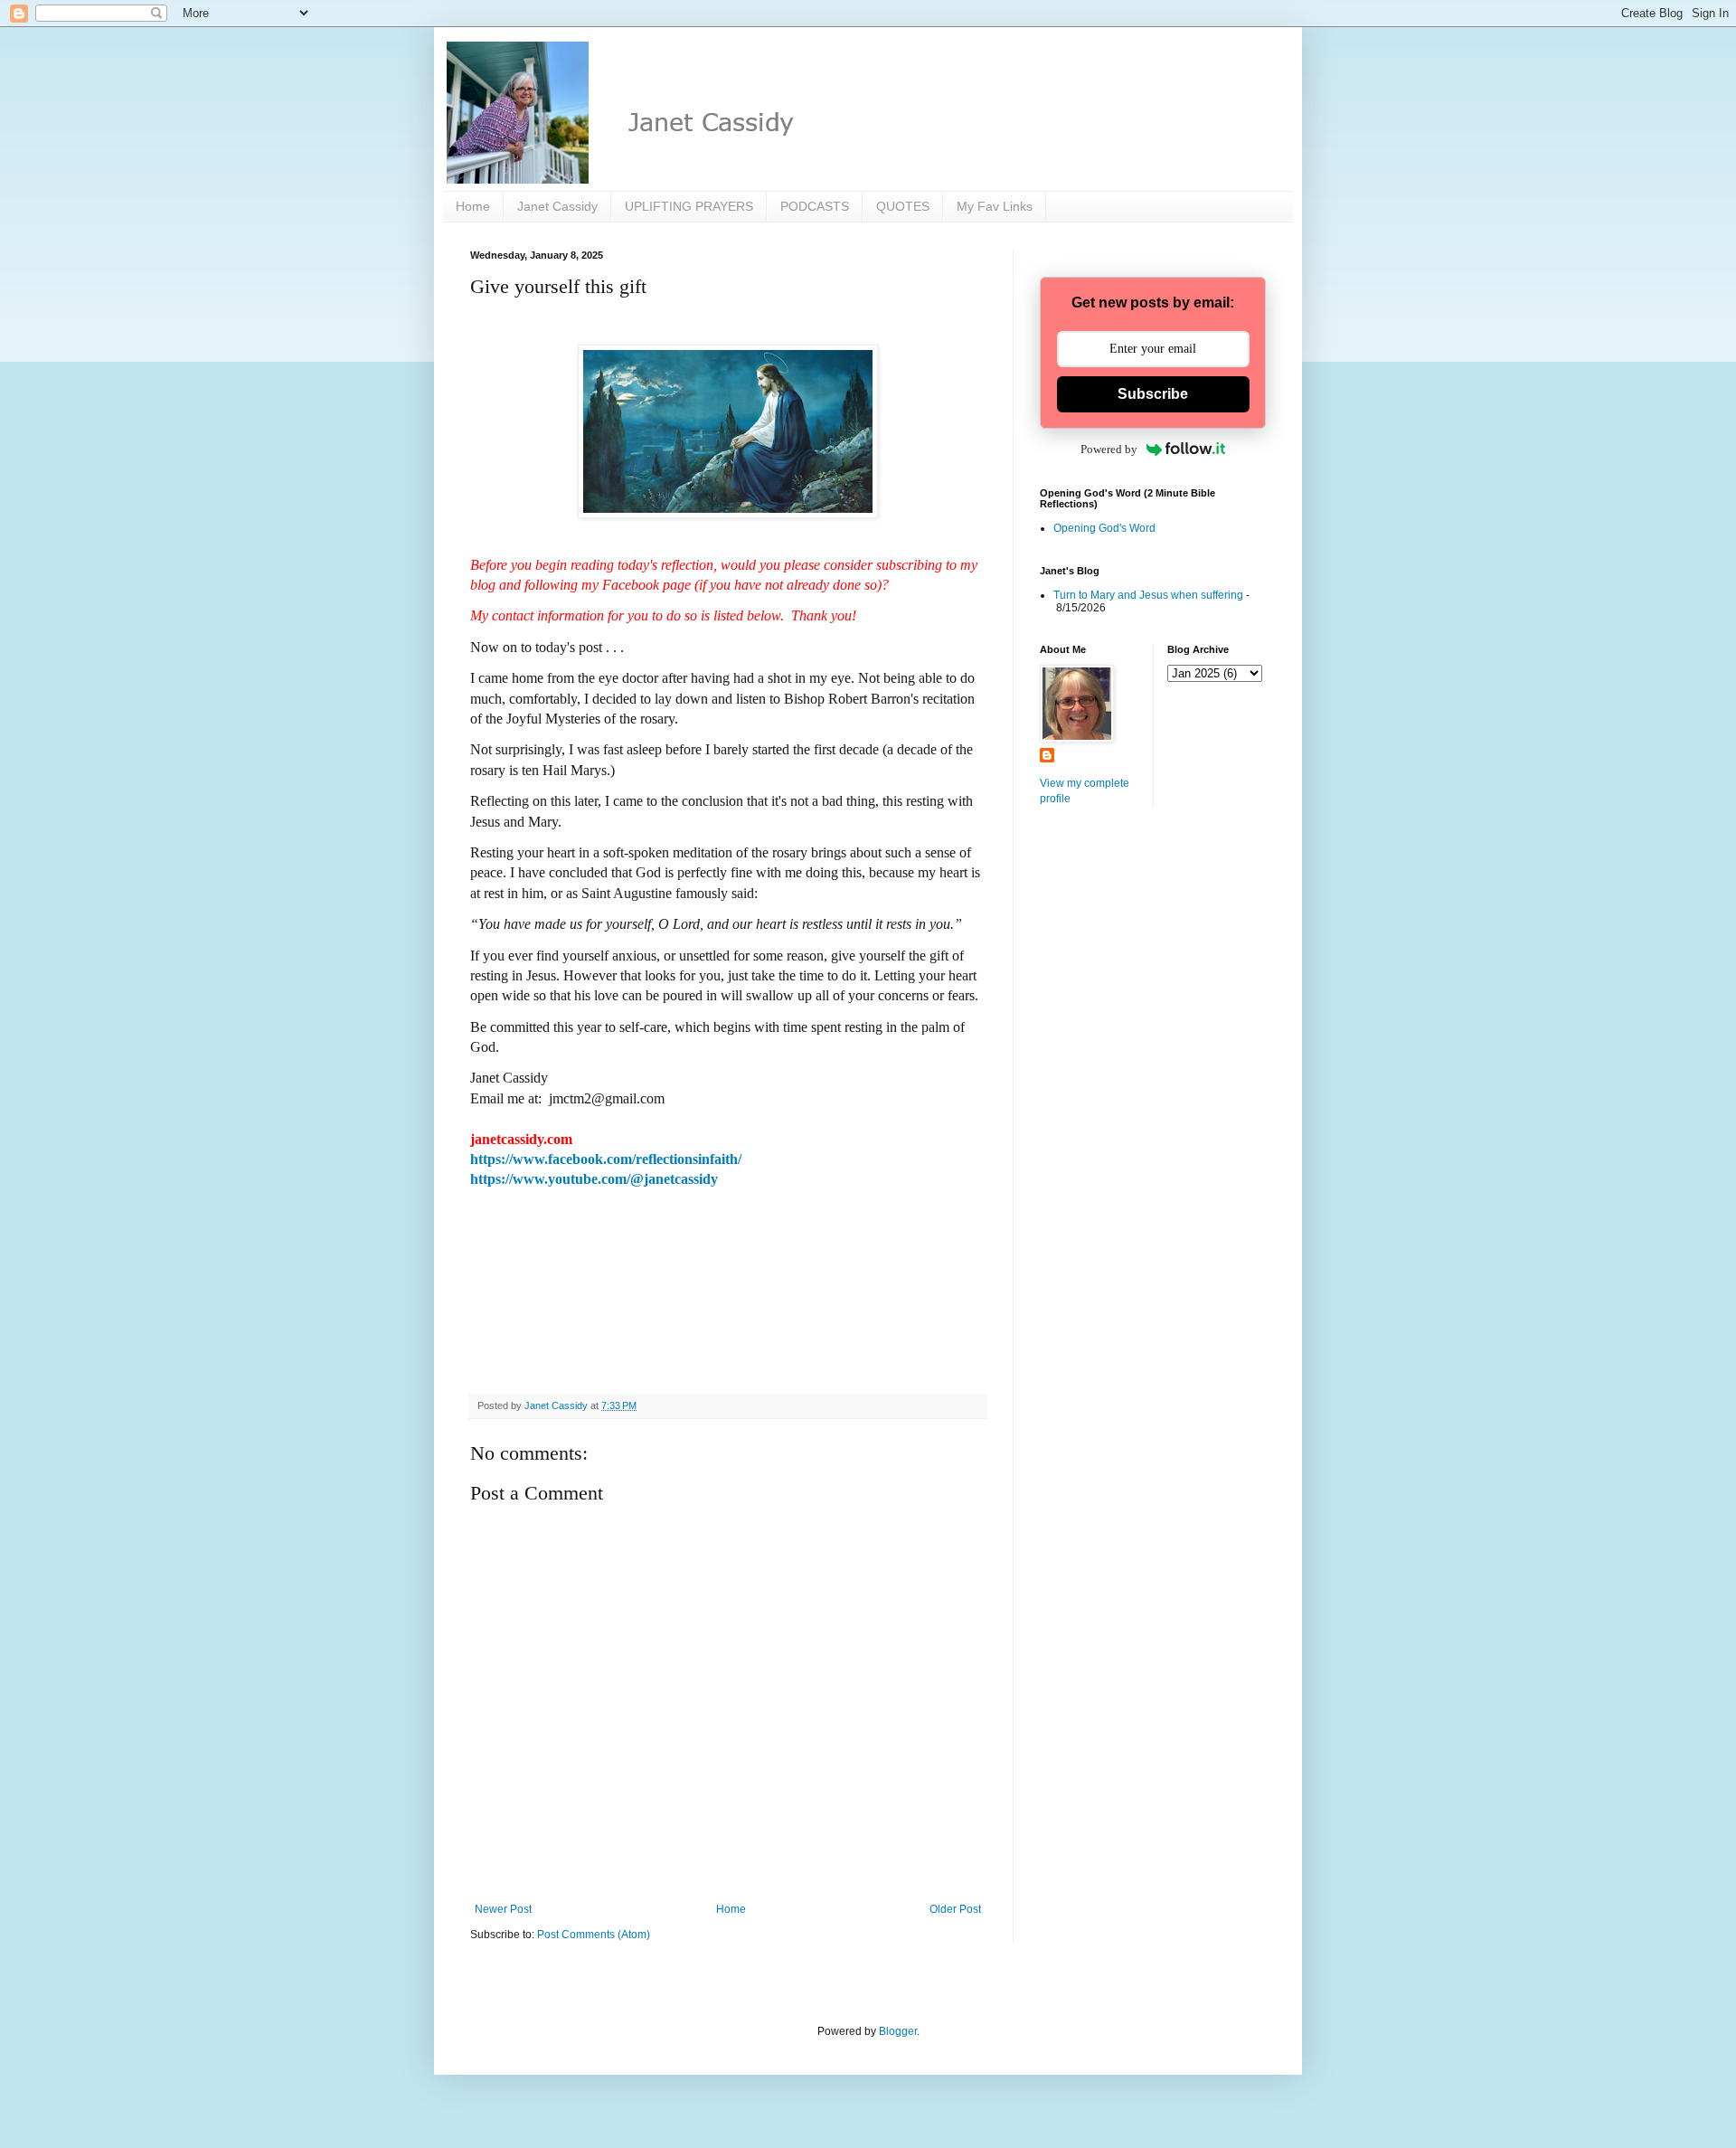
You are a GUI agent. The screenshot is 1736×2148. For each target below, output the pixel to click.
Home (473, 206)
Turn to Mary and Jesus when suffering (1148, 595)
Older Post (955, 1909)
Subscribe (1153, 394)
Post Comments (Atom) (594, 1935)
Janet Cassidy (557, 206)
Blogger (898, 2031)
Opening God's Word (1104, 528)
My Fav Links (995, 206)
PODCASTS (815, 206)
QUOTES (903, 206)
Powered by (1109, 449)
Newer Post (503, 1909)
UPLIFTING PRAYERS (689, 206)
